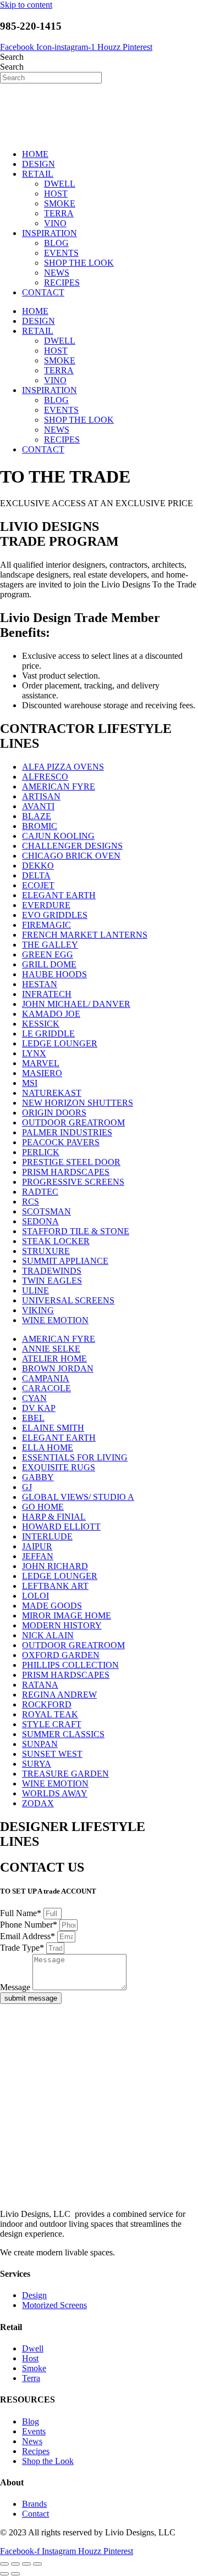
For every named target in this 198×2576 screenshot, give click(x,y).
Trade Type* (23, 1948)
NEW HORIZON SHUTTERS (78, 1103)
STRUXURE (46, 1251)
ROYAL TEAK (50, 1714)
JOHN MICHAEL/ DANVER (76, 1004)
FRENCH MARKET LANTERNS (85, 935)
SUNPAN (40, 1744)
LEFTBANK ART (55, 1586)
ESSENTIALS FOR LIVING (75, 1457)
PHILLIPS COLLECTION (70, 1665)
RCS (31, 1202)
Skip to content (26, 5)
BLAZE (37, 816)
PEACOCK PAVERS (61, 1142)
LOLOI (35, 1596)
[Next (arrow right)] (15, 2574)
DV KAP (39, 1408)
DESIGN (38, 164)
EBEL (33, 1418)
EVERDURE (46, 905)
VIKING (38, 1310)
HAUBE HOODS (54, 974)
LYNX (34, 1053)
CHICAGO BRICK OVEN (71, 856)
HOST (56, 194)
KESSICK (41, 1024)
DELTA (36, 875)
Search (12, 57)
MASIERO (42, 1073)
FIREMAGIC (46, 925)
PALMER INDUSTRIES (67, 1132)
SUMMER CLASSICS (63, 1734)
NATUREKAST (52, 1093)
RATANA (40, 1685)
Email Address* (29, 1936)
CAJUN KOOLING (58, 836)
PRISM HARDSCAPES (66, 1172)
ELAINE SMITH (53, 1428)
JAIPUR (37, 1546)
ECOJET (38, 885)
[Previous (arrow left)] (4, 2574)
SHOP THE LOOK (79, 263)
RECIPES (62, 282)
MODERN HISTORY (62, 1625)
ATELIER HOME (54, 1359)
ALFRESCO (45, 777)
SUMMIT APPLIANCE (65, 1261)
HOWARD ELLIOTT (61, 1527)
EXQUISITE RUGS (59, 1467)
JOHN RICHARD (55, 1566)
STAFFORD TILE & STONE (76, 1231)
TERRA (59, 213)
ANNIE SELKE (51, 1349)
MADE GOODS (52, 1606)
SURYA (37, 1764)
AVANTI (38, 806)
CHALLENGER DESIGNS (72, 846)
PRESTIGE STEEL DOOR (71, 1162)
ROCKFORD (47, 1704)
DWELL (60, 184)
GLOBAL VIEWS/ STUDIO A (78, 1497)
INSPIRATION (50, 233)
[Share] (26, 2564)
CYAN (34, 1398)
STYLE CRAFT (52, 1724)
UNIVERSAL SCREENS (68, 1300)
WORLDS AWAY (55, 1793)
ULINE (35, 1290)
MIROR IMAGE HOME (67, 1615)
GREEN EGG (48, 954)
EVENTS (61, 253)
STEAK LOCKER (56, 1241)
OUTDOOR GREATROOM (73, 1122)
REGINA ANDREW (59, 1695)
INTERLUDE (47, 1536)
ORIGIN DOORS (54, 1113)
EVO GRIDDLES (55, 915)
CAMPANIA (46, 1378)
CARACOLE (46, 1388)
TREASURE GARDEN (65, 1774)
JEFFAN (38, 1556)
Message (16, 1987)
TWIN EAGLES (52, 1281)
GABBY (38, 1477)
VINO (55, 223)
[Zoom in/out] (4, 2564)
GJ (27, 1487)
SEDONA (40, 1221)
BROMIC (40, 826)
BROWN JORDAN (58, 1368)
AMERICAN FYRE (59, 786)
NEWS (57, 273)
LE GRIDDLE (48, 1034)
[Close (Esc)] (37, 2564)
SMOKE (60, 203)
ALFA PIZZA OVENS (63, 767)
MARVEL (41, 1063)
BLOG (56, 243)
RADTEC (40, 1192)
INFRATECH (47, 994)
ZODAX (38, 1803)
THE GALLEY (50, 945)
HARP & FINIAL (54, 1517)
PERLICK (41, 1152)
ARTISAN (41, 796)
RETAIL (38, 174)
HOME (35, 154)
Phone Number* (30, 1925)
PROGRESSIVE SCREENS (73, 1182)
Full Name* (22, 1913)
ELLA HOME (48, 1447)
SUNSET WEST (52, 1754)
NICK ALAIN (48, 1635)
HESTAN (40, 984)
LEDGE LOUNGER (60, 1043)
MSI (30, 1083)
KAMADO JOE (51, 1014)
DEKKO (38, 866)
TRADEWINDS (52, 1271)
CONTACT (43, 292)
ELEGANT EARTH (59, 895)
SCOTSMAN (46, 1211)
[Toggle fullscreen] (15, 2564)
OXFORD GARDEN (61, 1655)
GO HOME (43, 1507)
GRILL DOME (49, 964)
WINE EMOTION (55, 1320)
